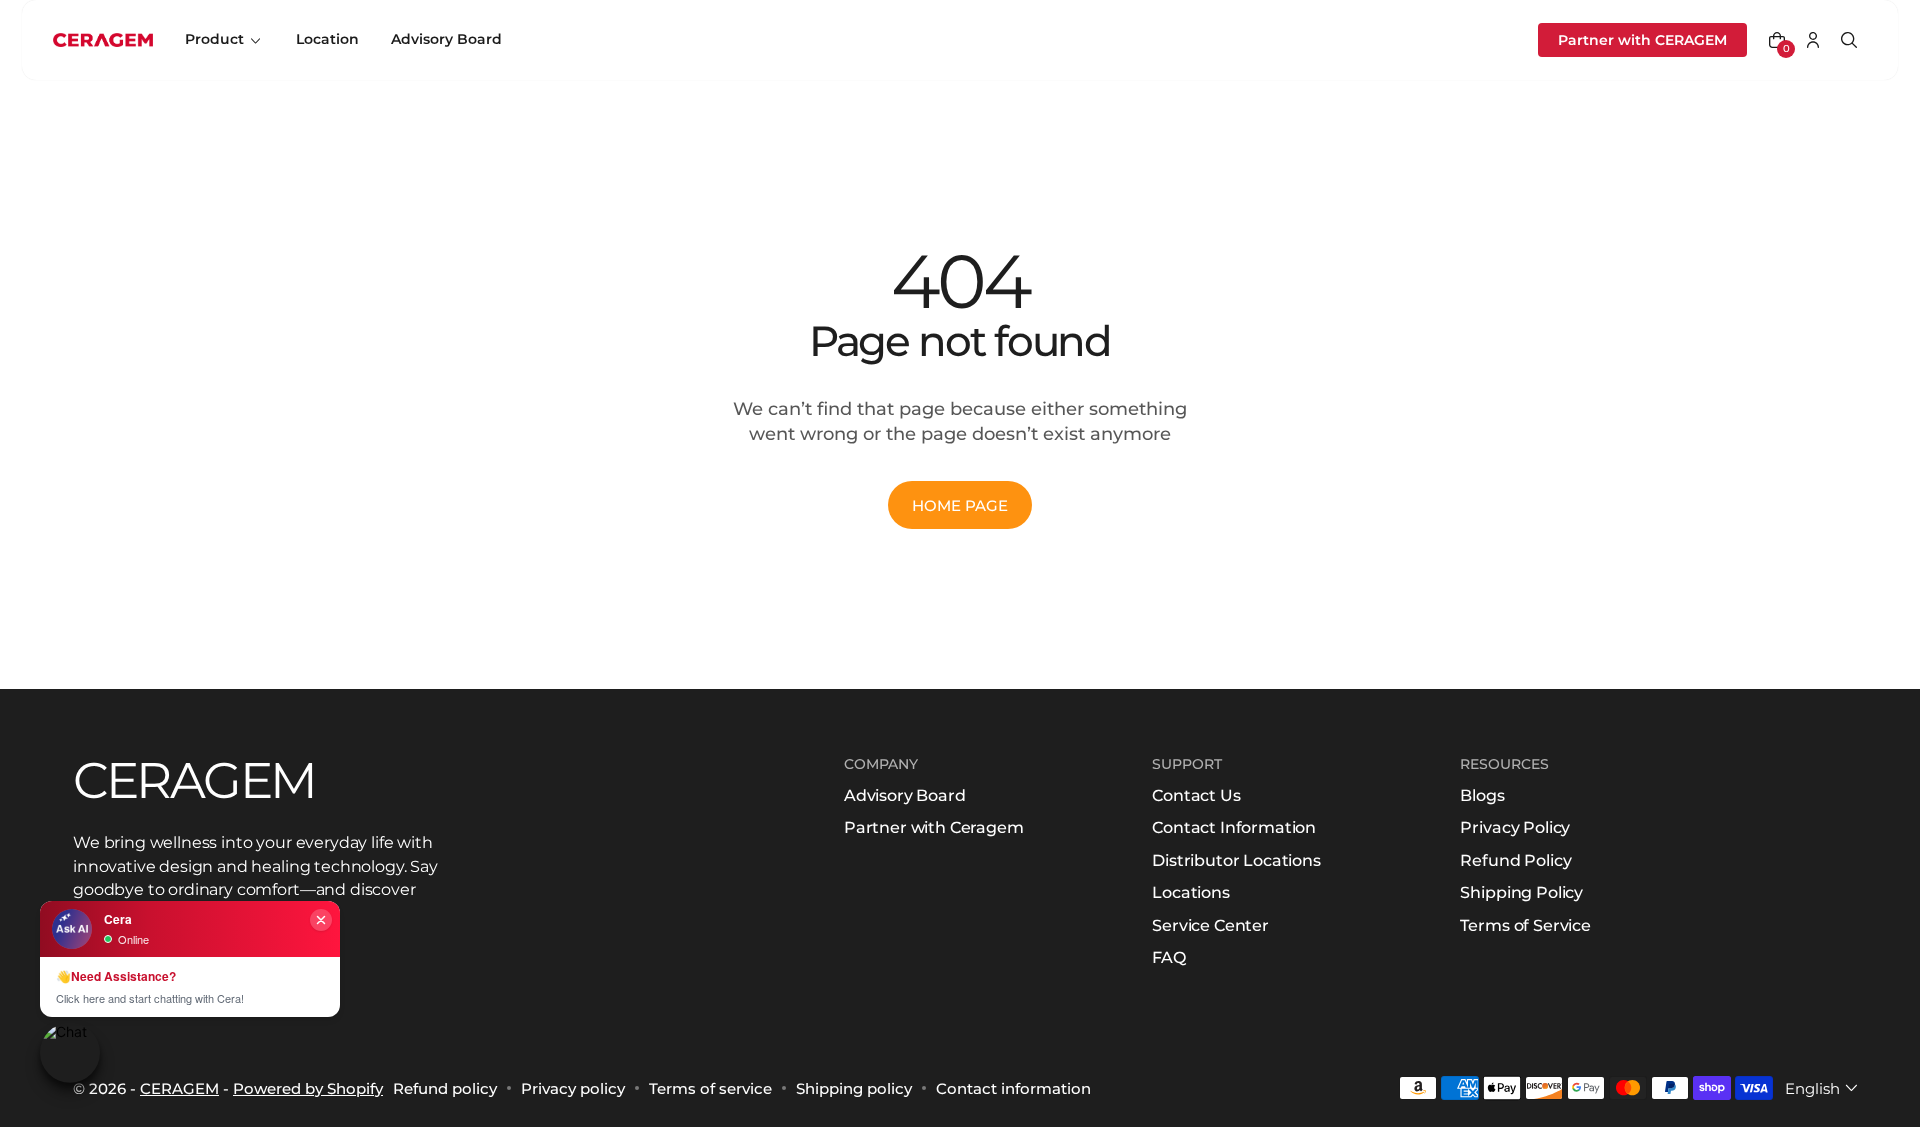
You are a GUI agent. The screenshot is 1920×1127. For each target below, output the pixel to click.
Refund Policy (1515, 860)
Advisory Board (905, 795)
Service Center (1210, 925)
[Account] (1813, 40)
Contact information (1013, 1088)
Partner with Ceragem (934, 827)
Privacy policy (573, 1088)
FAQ (1169, 957)
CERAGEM (179, 1088)
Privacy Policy (1515, 827)
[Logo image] (103, 40)
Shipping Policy (1521, 892)
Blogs (1482, 795)
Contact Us (1196, 795)
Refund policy (445, 1088)
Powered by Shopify (308, 1088)
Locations (1191, 892)
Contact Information (1234, 827)
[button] (1777, 40)
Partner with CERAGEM (1642, 40)
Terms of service (710, 1088)
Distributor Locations (1236, 860)
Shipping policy (854, 1088)
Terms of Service (1525, 925)
